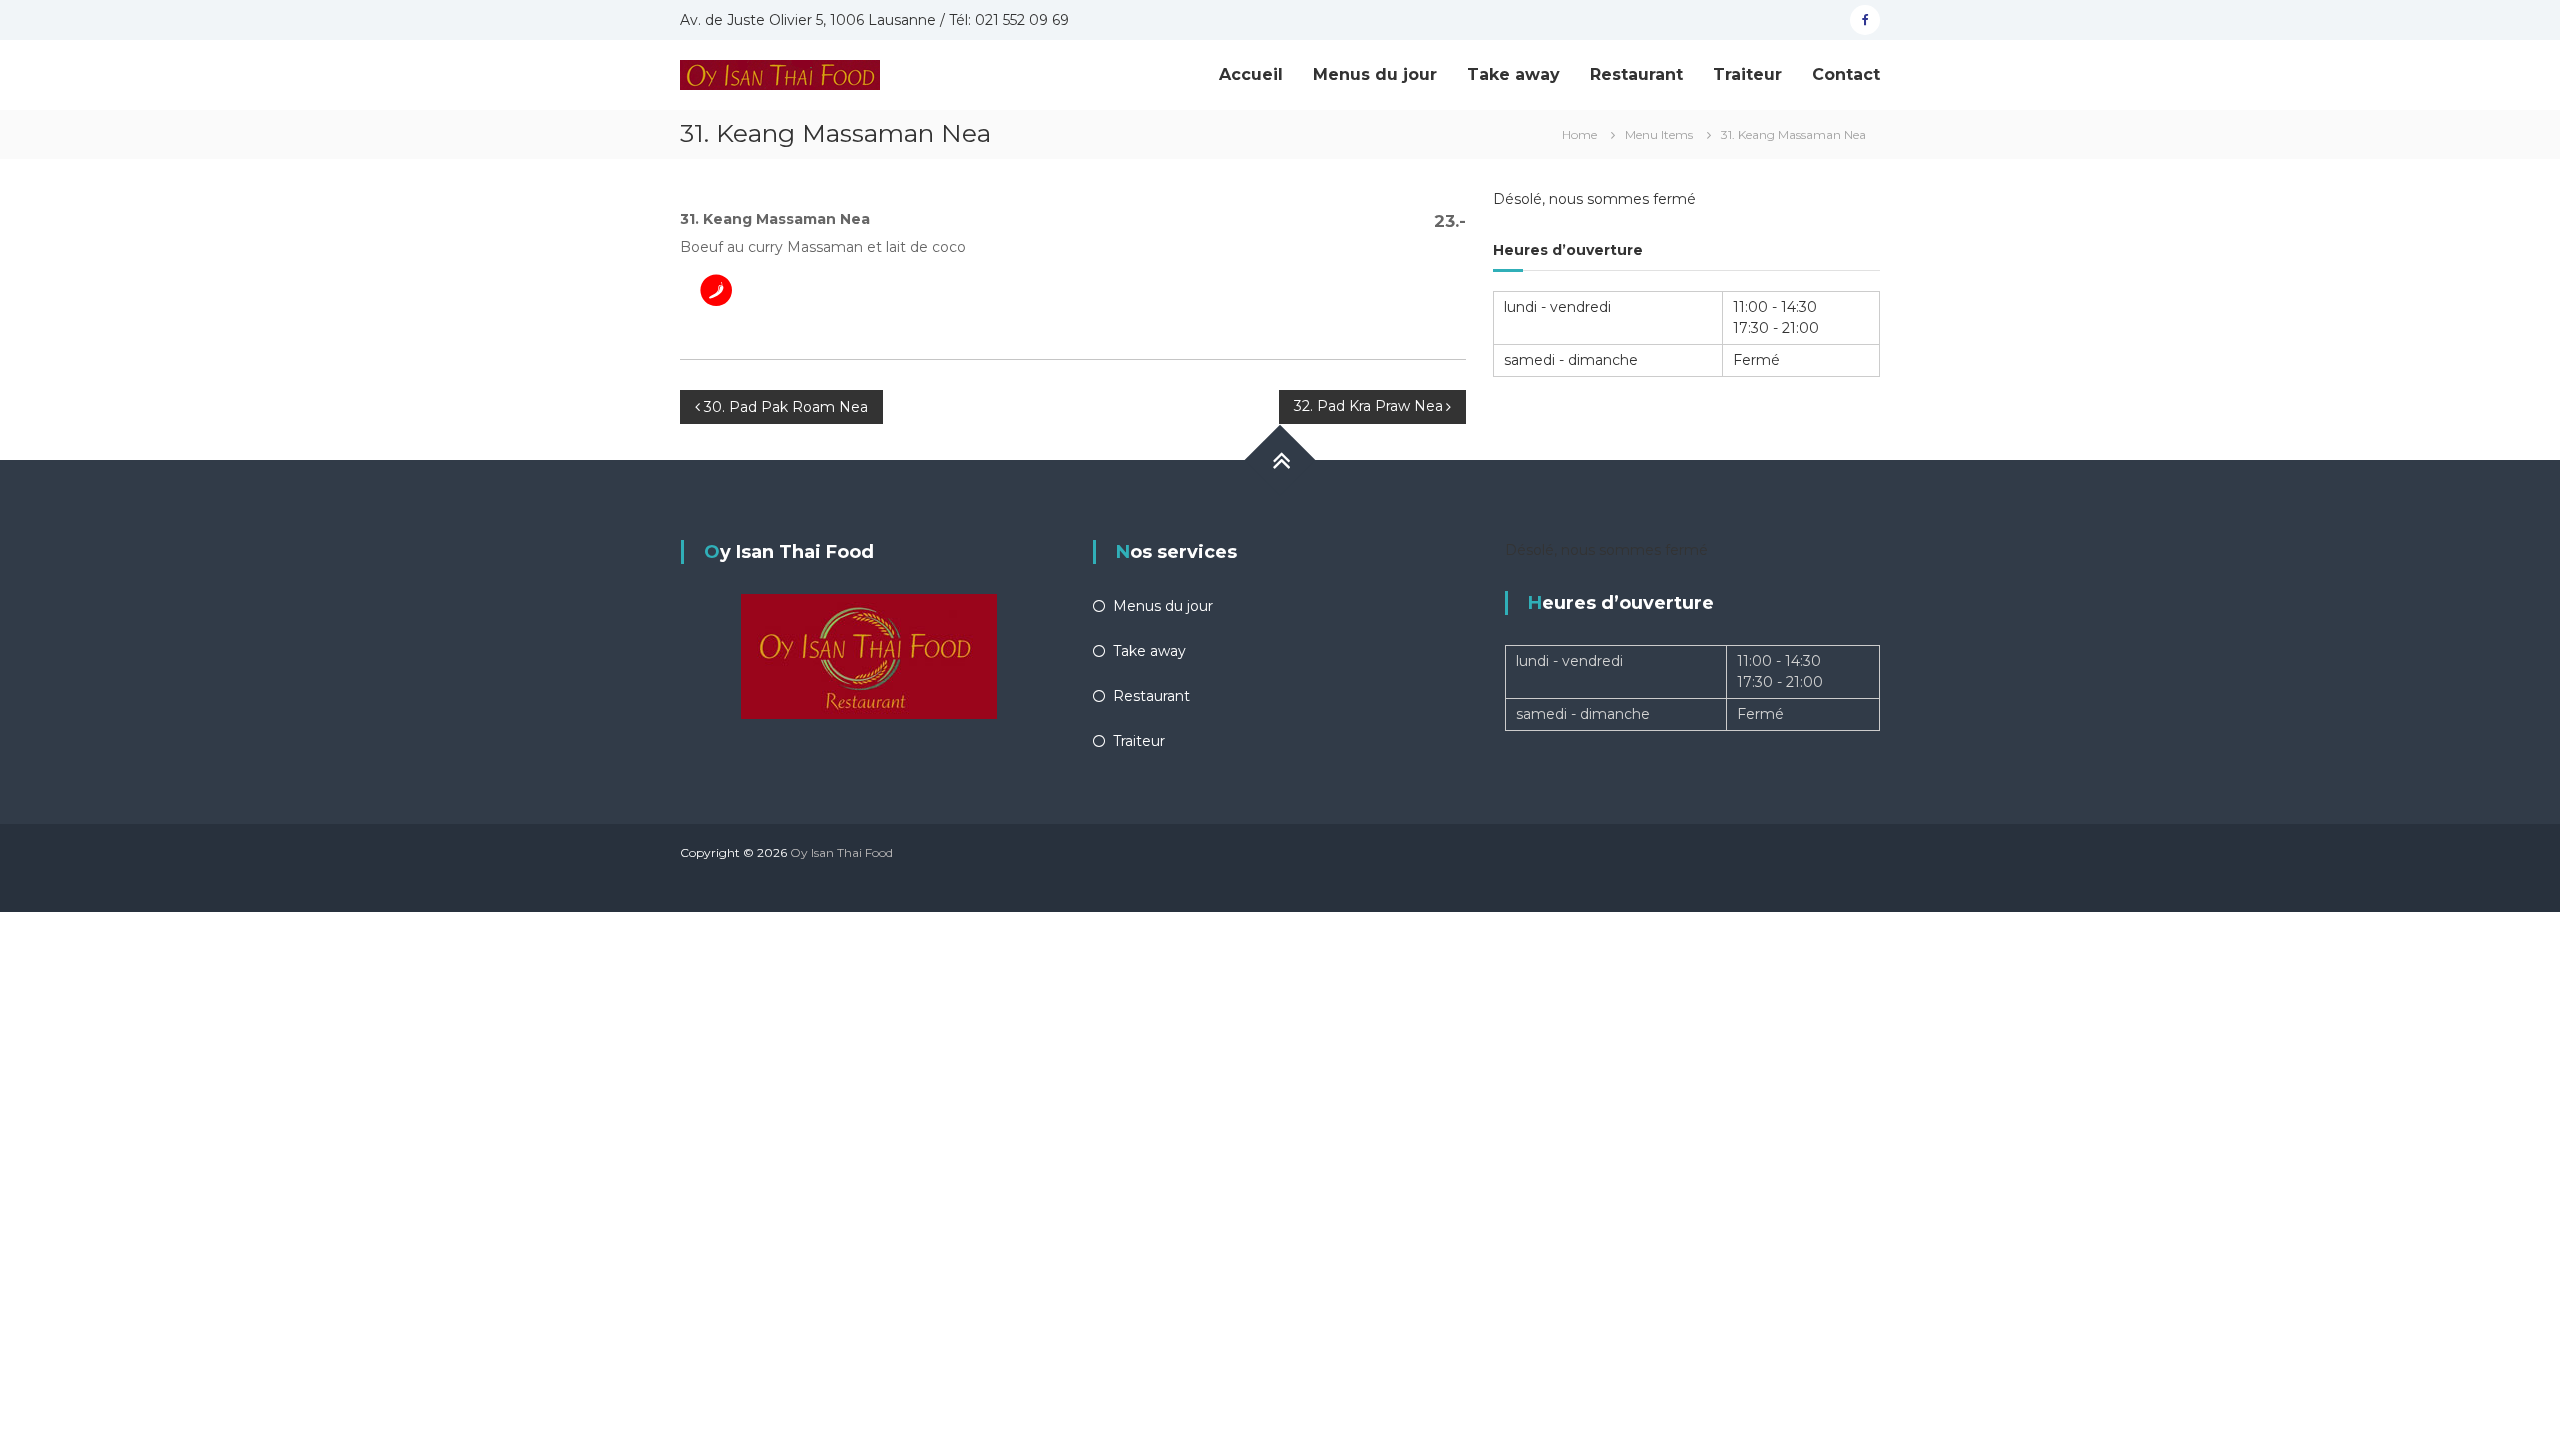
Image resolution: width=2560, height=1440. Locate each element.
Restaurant (1636, 74)
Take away (1513, 74)
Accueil (1251, 74)
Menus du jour (1375, 74)
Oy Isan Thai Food (841, 852)
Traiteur (1747, 74)
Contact (1846, 74)
